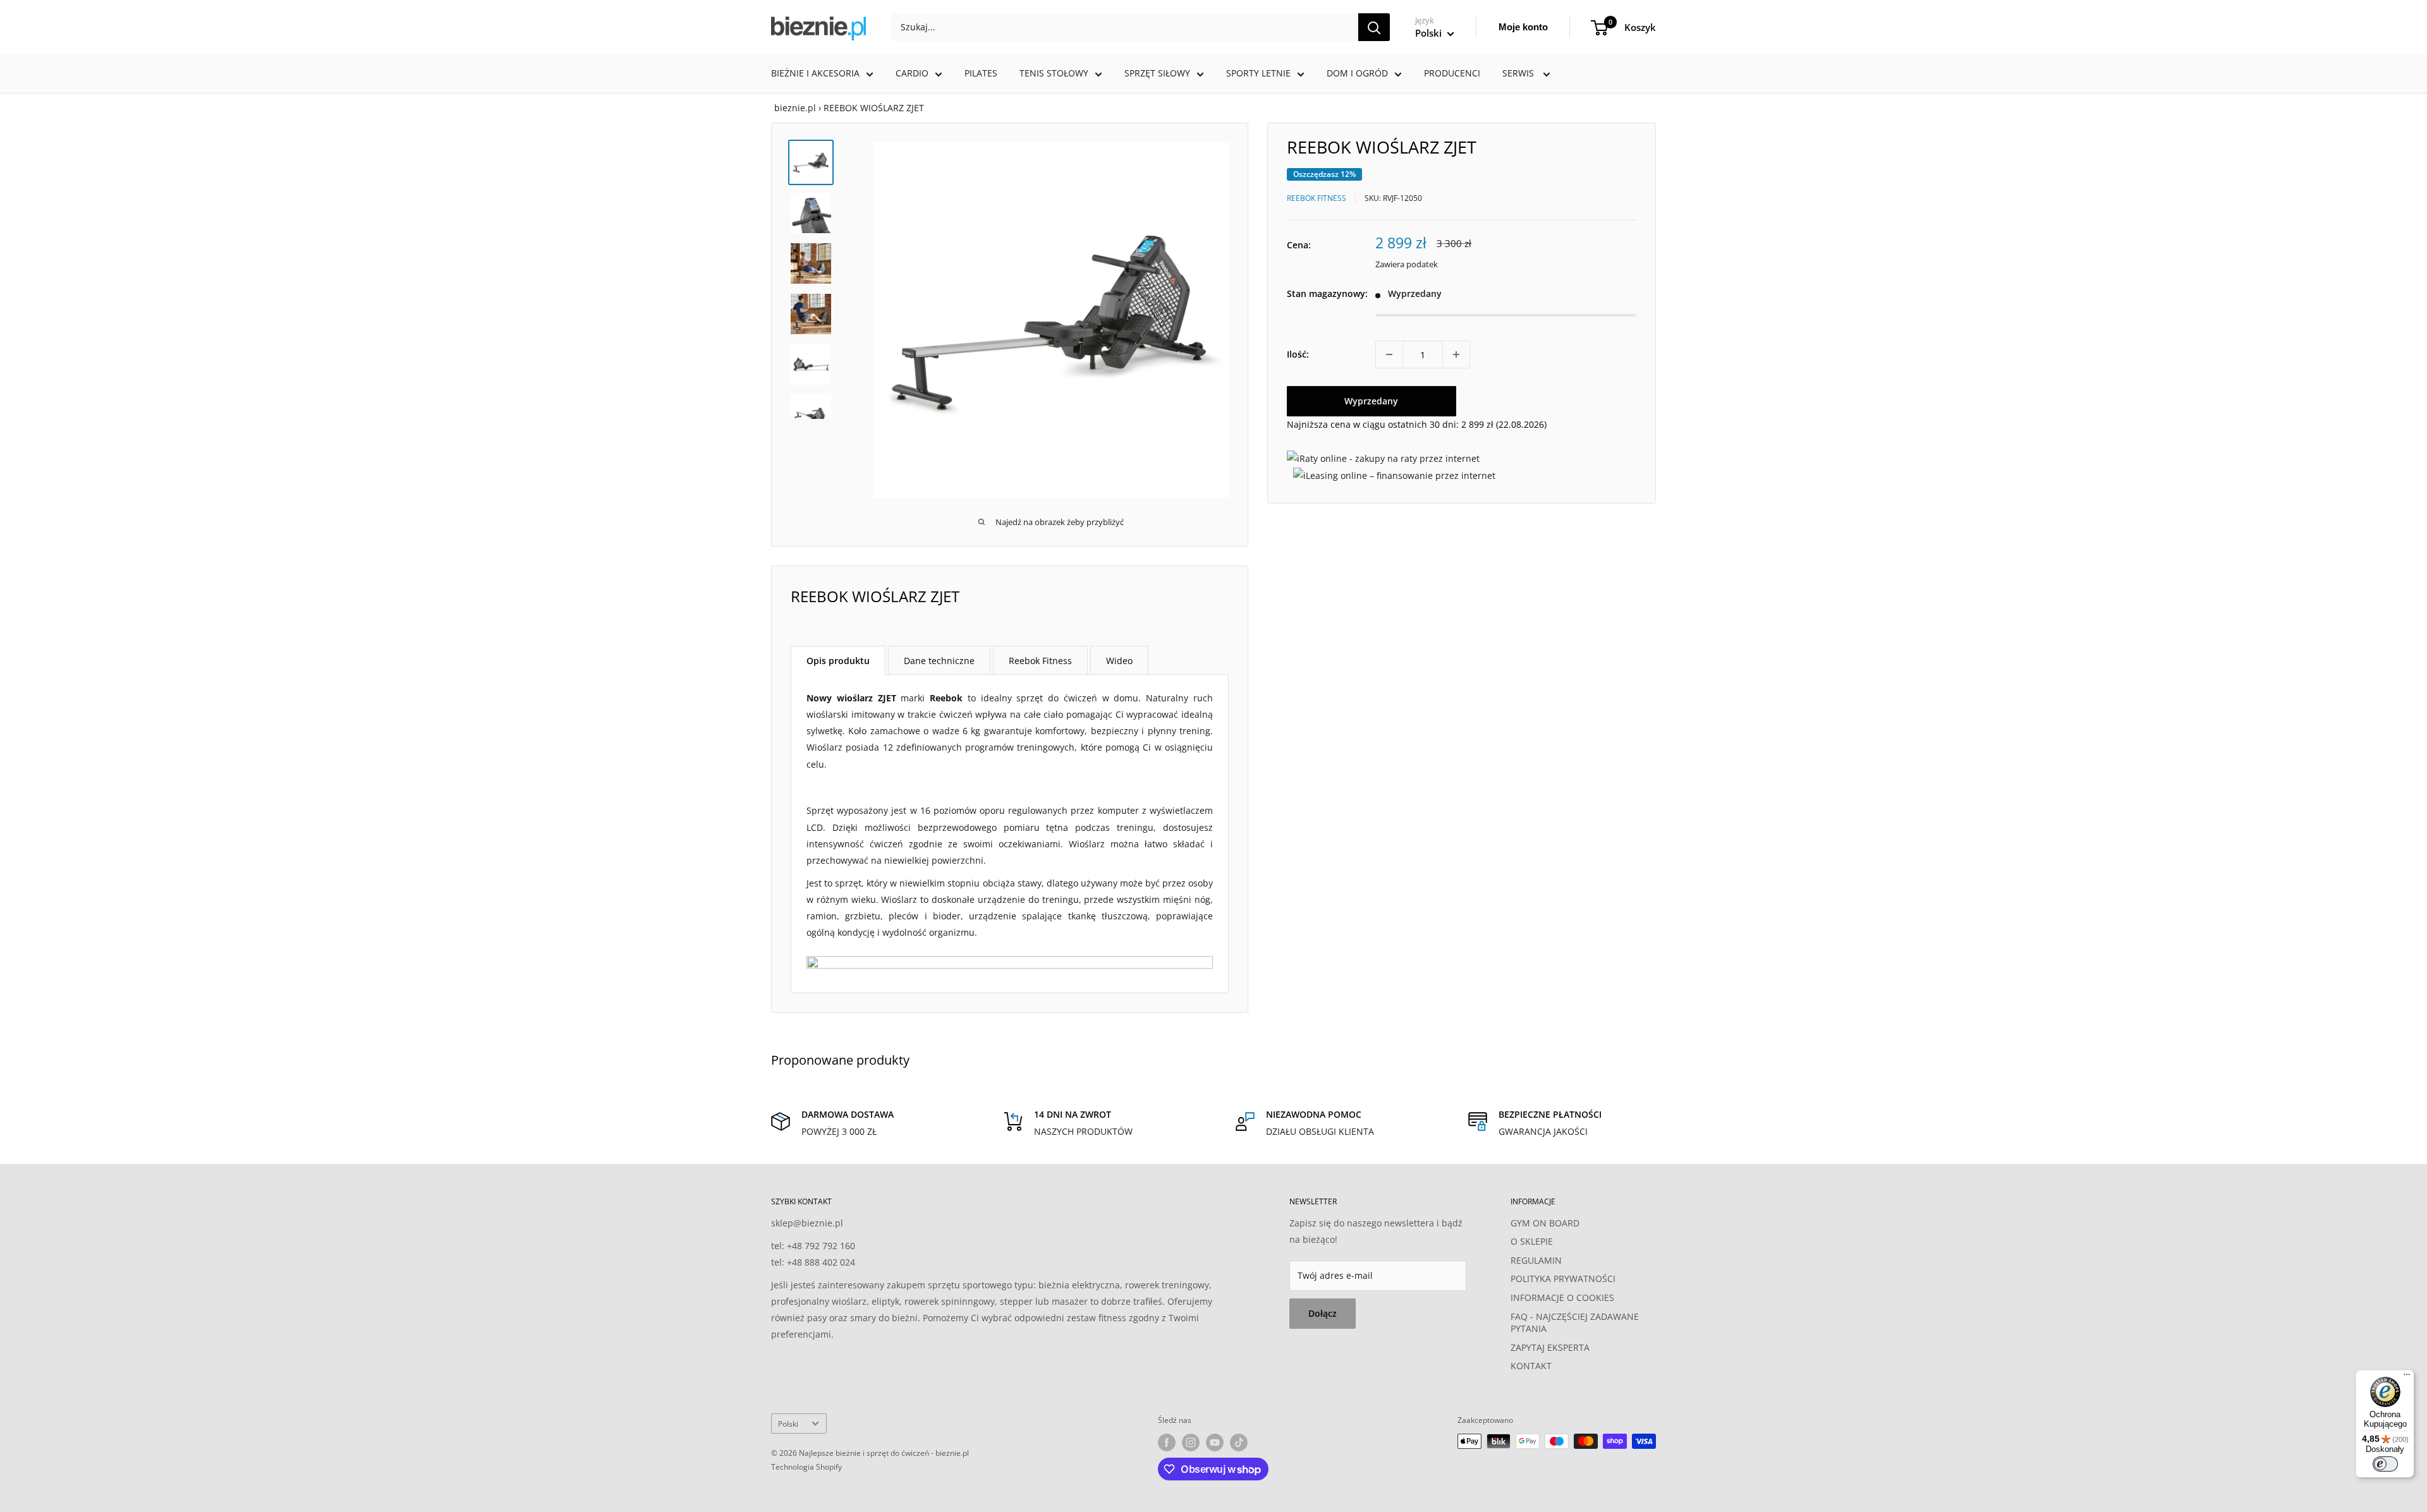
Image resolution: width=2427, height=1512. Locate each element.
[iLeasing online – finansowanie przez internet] (1394, 475)
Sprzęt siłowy (1157, 73)
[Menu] (2407, 1377)
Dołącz (1323, 1313)
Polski (788, 1424)
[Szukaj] (1374, 27)
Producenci (1452, 73)
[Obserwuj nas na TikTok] (1239, 1442)
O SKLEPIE (1532, 1241)
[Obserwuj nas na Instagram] (1191, 1442)
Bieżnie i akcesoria (815, 73)
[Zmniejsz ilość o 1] (1389, 354)
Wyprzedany (1371, 401)
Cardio (912, 73)
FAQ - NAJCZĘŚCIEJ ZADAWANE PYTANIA (1575, 1323)
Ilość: (1298, 354)
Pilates (981, 73)
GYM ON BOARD (1545, 1223)
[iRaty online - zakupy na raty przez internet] (1383, 458)
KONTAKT (1531, 1366)
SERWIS (1519, 73)
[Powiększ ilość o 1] (1456, 354)
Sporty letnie (1258, 73)
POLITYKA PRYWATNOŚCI (1563, 1279)
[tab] (838, 660)
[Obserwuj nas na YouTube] (1215, 1442)
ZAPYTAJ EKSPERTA (1550, 1347)
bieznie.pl (795, 108)
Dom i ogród (1357, 73)
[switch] (2385, 1464)
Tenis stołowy (1054, 73)
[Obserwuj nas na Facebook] (1167, 1442)
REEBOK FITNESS (1317, 198)
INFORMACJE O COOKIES (1562, 1297)
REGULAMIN (1536, 1260)
